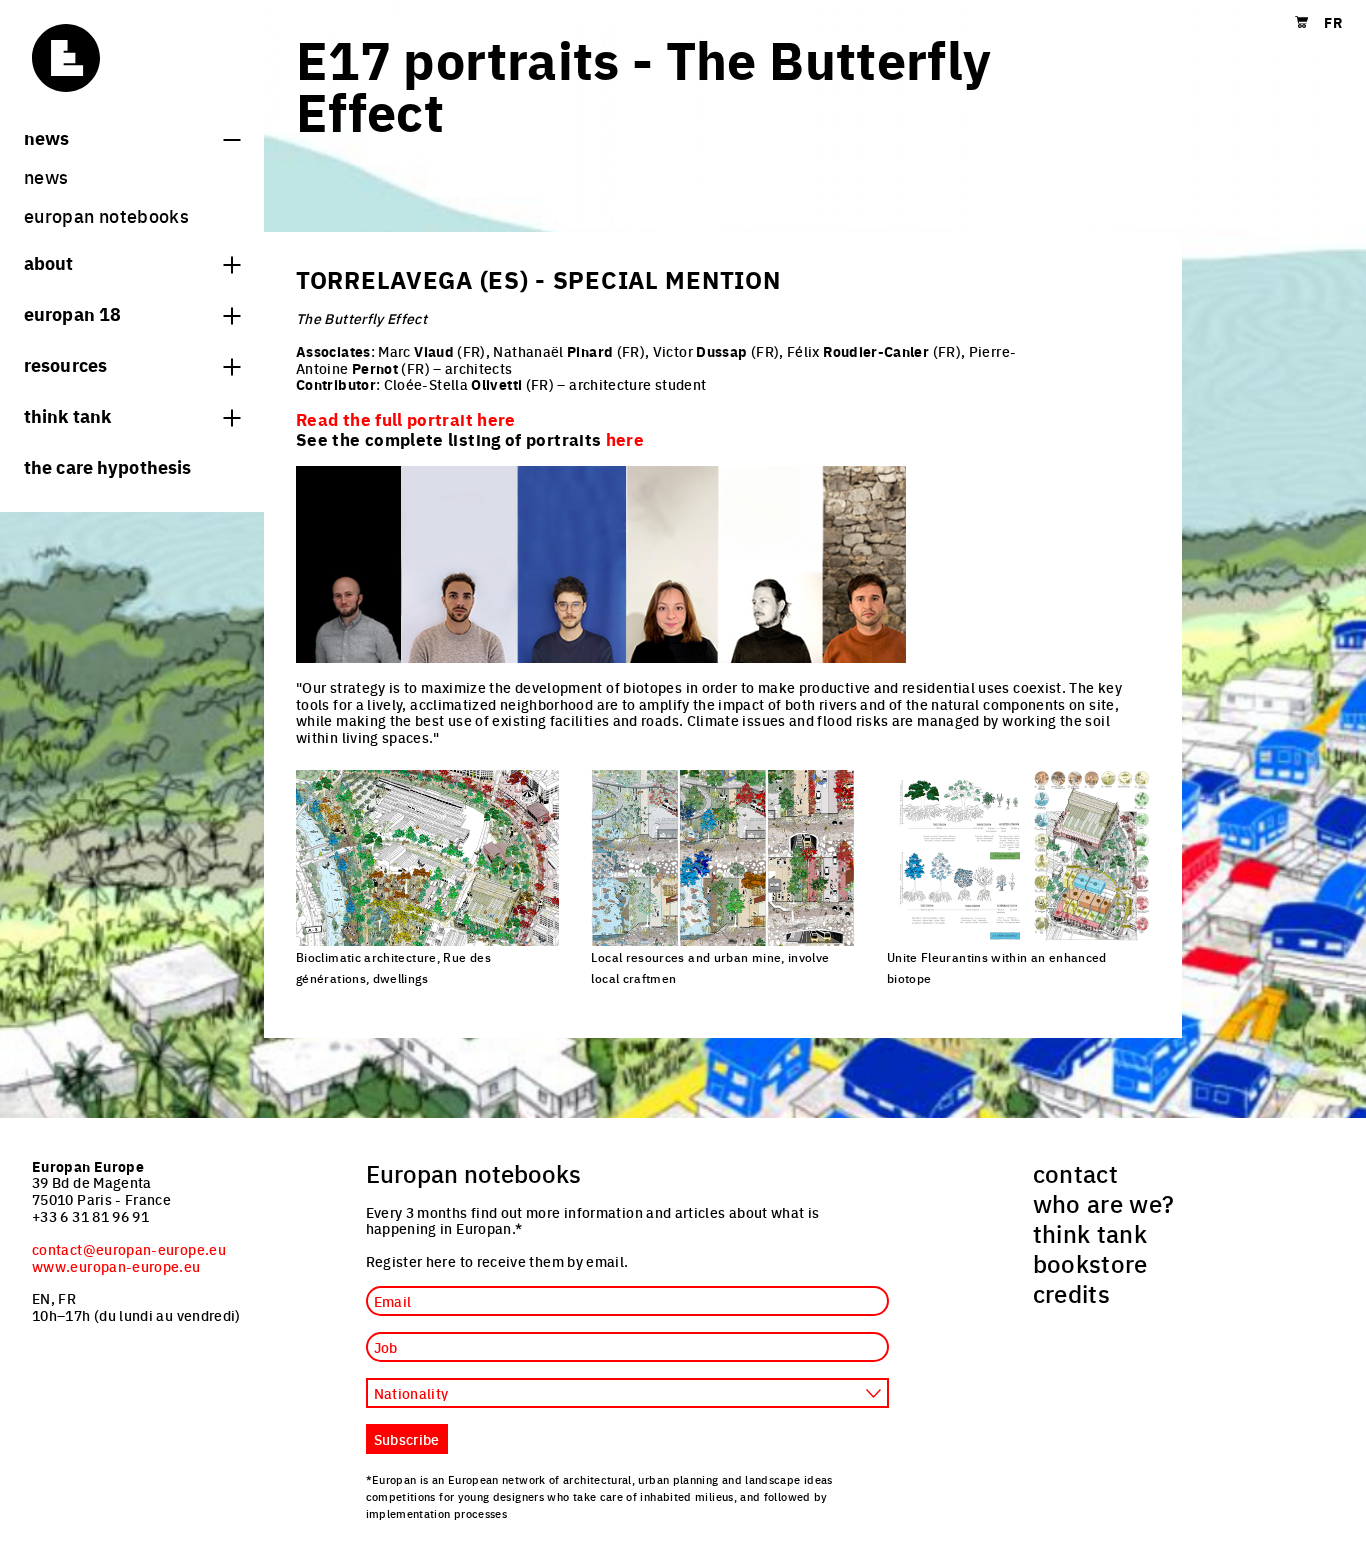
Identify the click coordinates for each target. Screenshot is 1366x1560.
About (49, 262)
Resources (65, 364)
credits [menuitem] (1072, 1293)
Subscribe (407, 1439)
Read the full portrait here (406, 419)
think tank (67, 415)
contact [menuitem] (1076, 1173)
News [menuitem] (46, 176)
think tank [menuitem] (1090, 1233)
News (46, 137)
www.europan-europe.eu (116, 1266)
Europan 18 (72, 313)
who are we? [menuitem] (1104, 1203)
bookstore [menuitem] (1090, 1263)
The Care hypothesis (107, 466)
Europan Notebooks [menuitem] (106, 215)
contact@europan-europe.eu (129, 1249)
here (625, 439)
